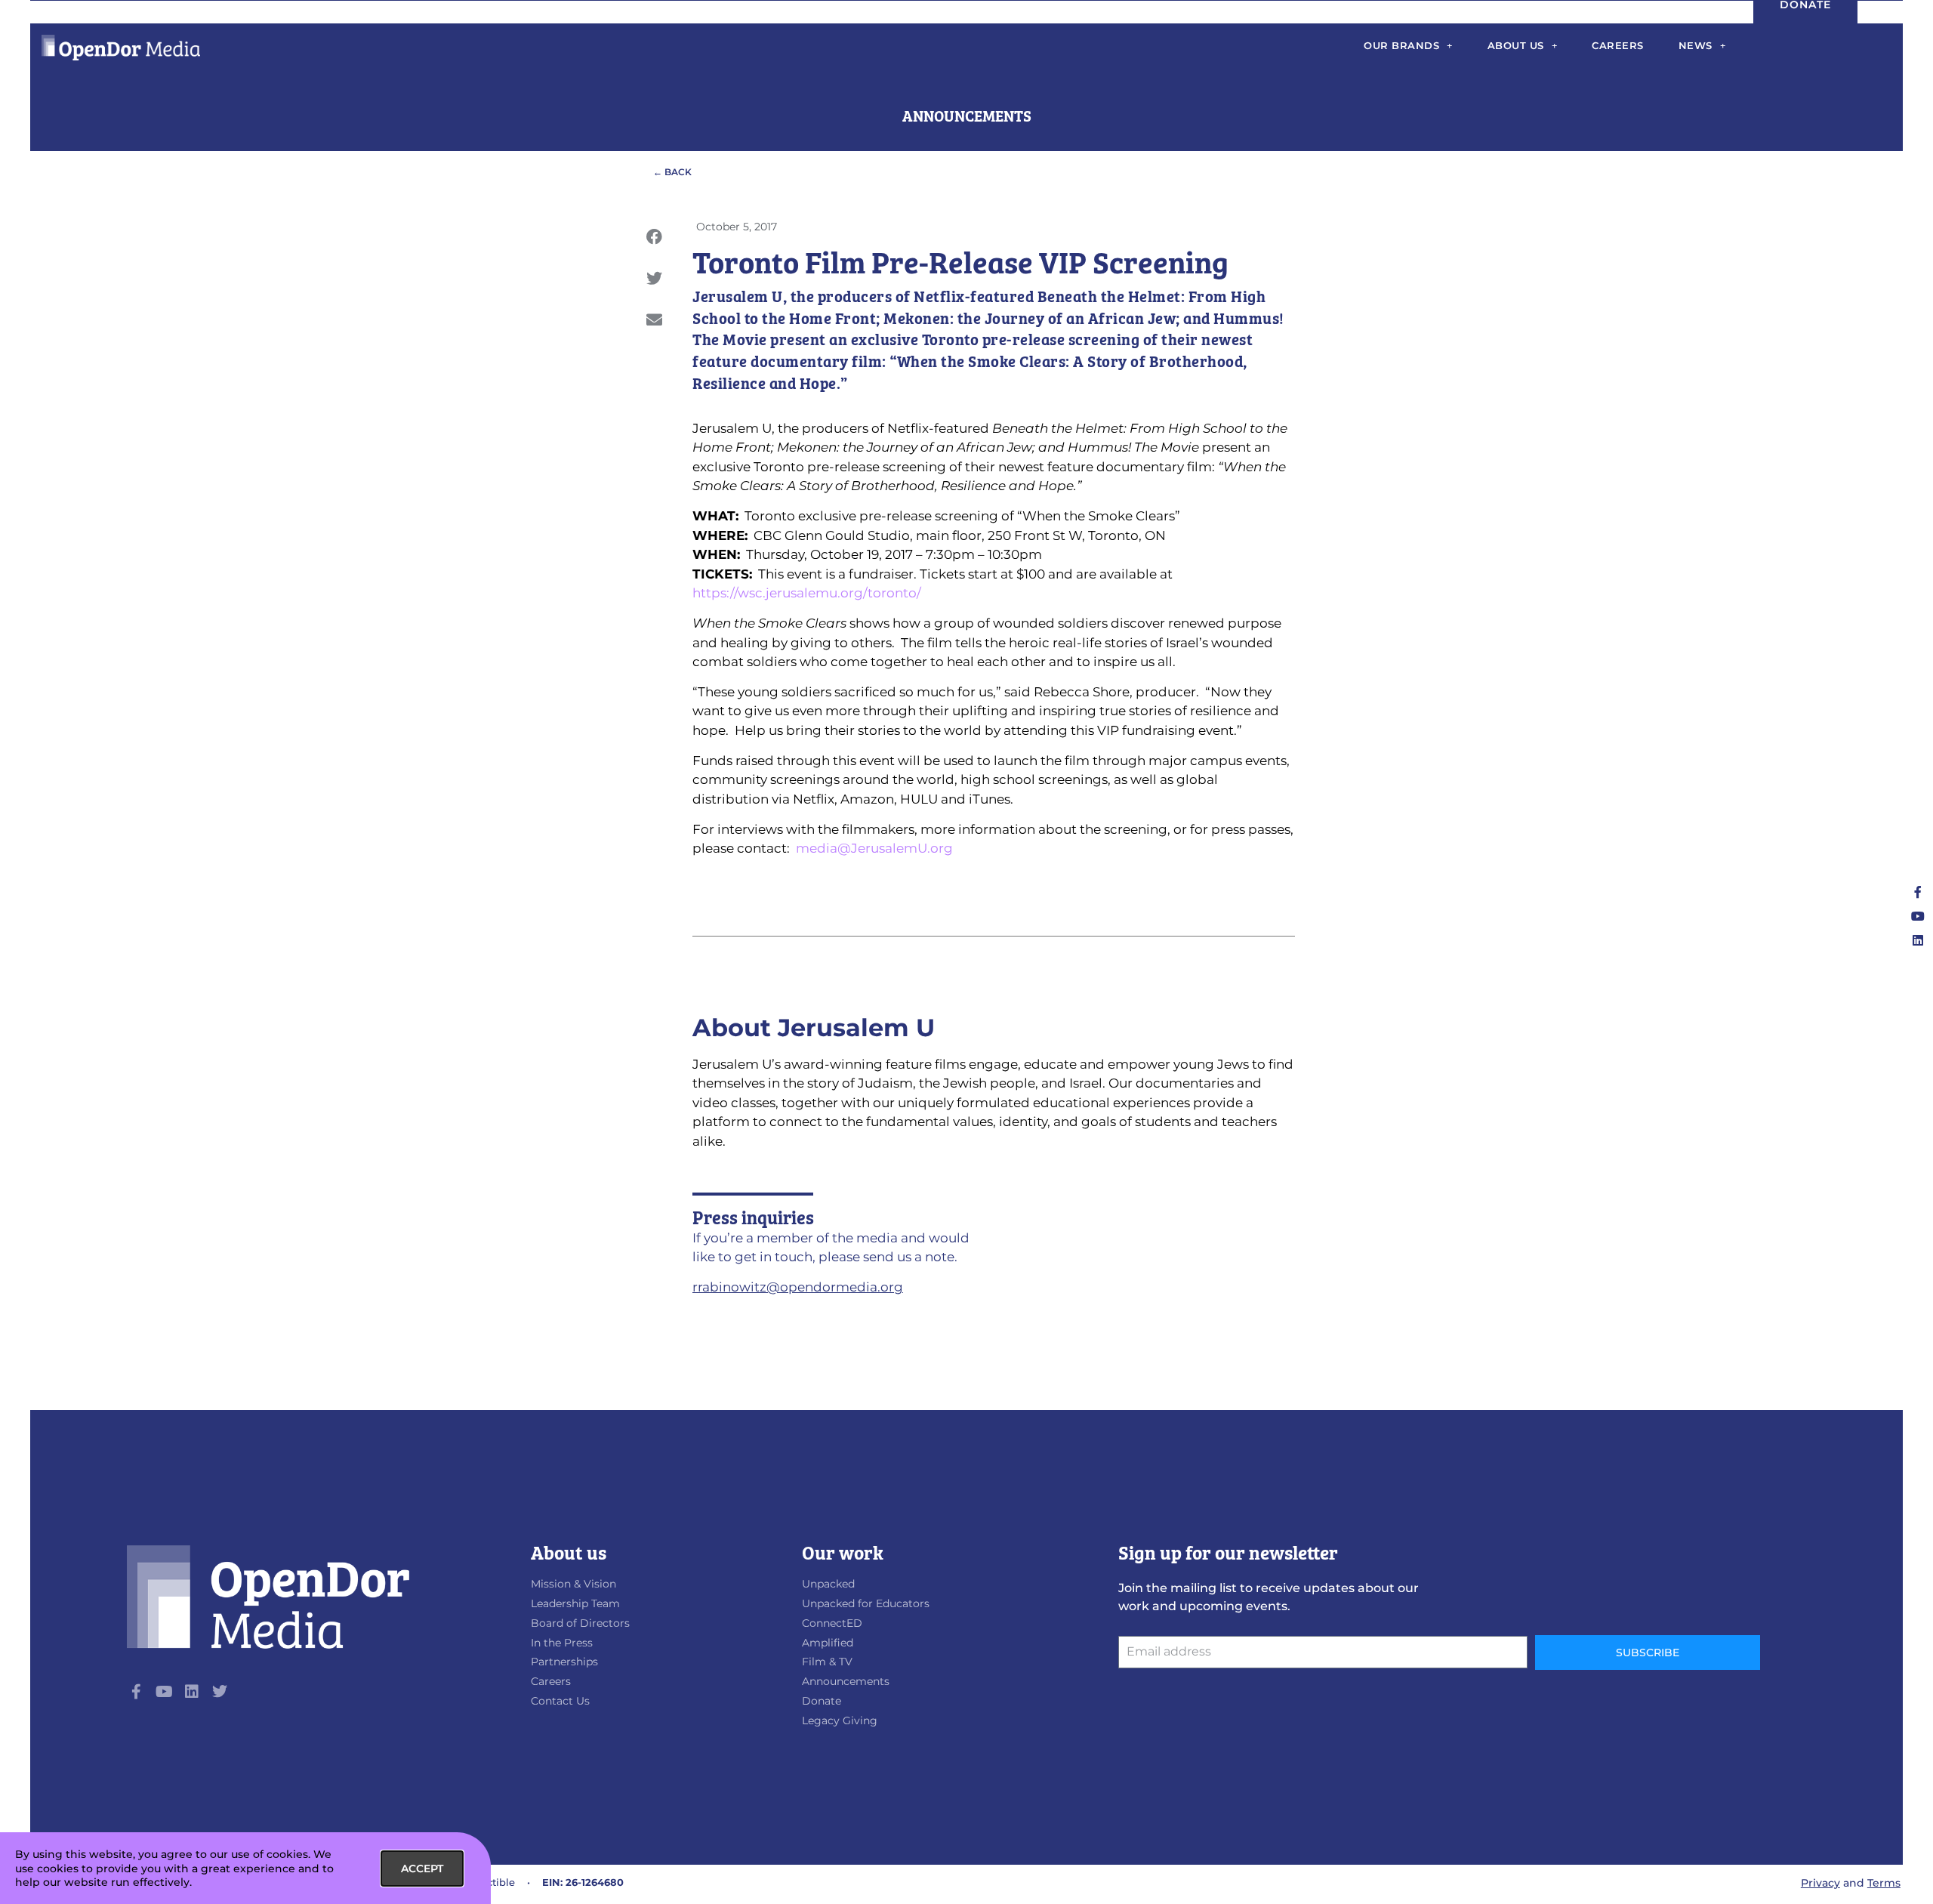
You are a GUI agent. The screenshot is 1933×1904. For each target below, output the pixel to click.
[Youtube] (1918, 916)
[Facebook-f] (1918, 892)
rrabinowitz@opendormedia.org (798, 1287)
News (1696, 45)
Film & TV (827, 1662)
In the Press (562, 1643)
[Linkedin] (1918, 940)
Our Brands (1401, 45)
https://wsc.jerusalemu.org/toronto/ (807, 593)
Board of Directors (580, 1623)
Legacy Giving (840, 1720)
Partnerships (564, 1662)
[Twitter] (220, 1692)
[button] (654, 237)
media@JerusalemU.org (874, 848)
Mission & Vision (573, 1584)
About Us (1516, 45)
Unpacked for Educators (866, 1603)
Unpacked (828, 1584)
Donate (822, 1701)
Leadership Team (575, 1603)
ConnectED (832, 1623)
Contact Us (560, 1701)
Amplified (828, 1643)
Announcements (846, 1681)
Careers (1618, 45)
